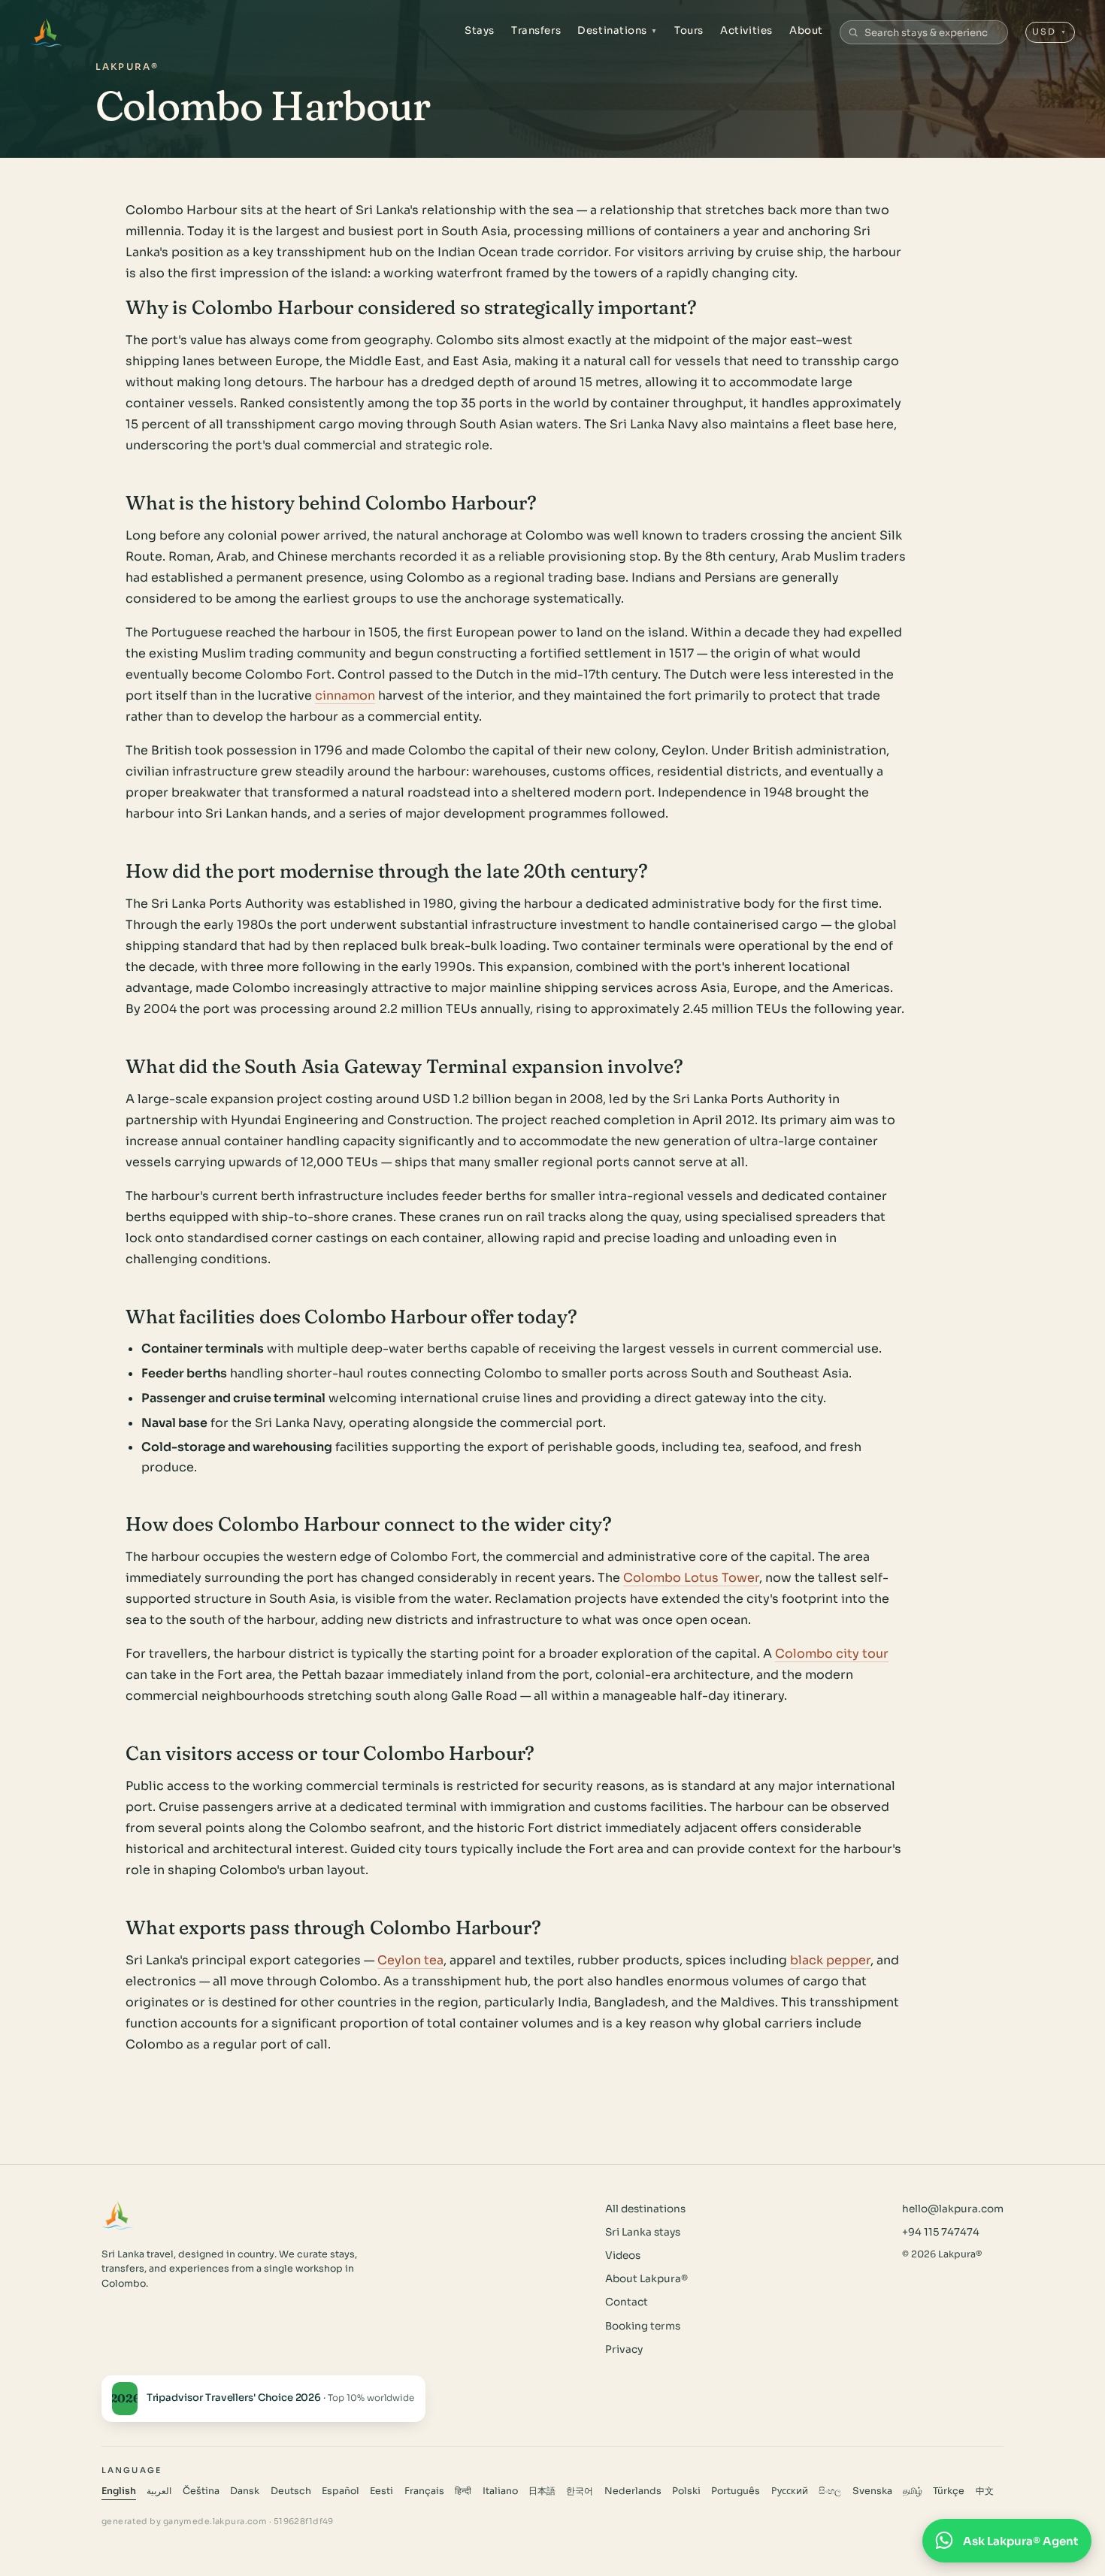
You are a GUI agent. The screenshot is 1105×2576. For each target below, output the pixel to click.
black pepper (830, 1960)
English (119, 2491)
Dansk (245, 2491)
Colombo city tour (832, 1654)
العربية (159, 2491)
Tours (689, 30)
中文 (985, 2491)
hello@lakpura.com (953, 2209)
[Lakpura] (46, 32)
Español (341, 2491)
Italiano (500, 2491)
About (806, 30)
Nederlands (633, 2491)
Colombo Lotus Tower (691, 1578)
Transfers (536, 30)
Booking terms (643, 2326)
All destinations (645, 2209)
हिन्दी (463, 2491)
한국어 (580, 2491)
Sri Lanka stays (643, 2232)
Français (424, 2491)
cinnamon (345, 695)
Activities (746, 30)
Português (736, 2491)
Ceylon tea (410, 1960)
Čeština (201, 2491)
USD (1050, 32)
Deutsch (291, 2491)
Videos (623, 2256)
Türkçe (949, 2491)
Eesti (381, 2491)
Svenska (872, 2491)
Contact (627, 2302)
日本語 (542, 2491)
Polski (686, 2491)
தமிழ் (913, 2491)
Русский (790, 2491)
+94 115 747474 (941, 2232)
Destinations (618, 30)
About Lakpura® (646, 2279)
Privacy (624, 2349)
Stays (480, 30)
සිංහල (830, 2491)
